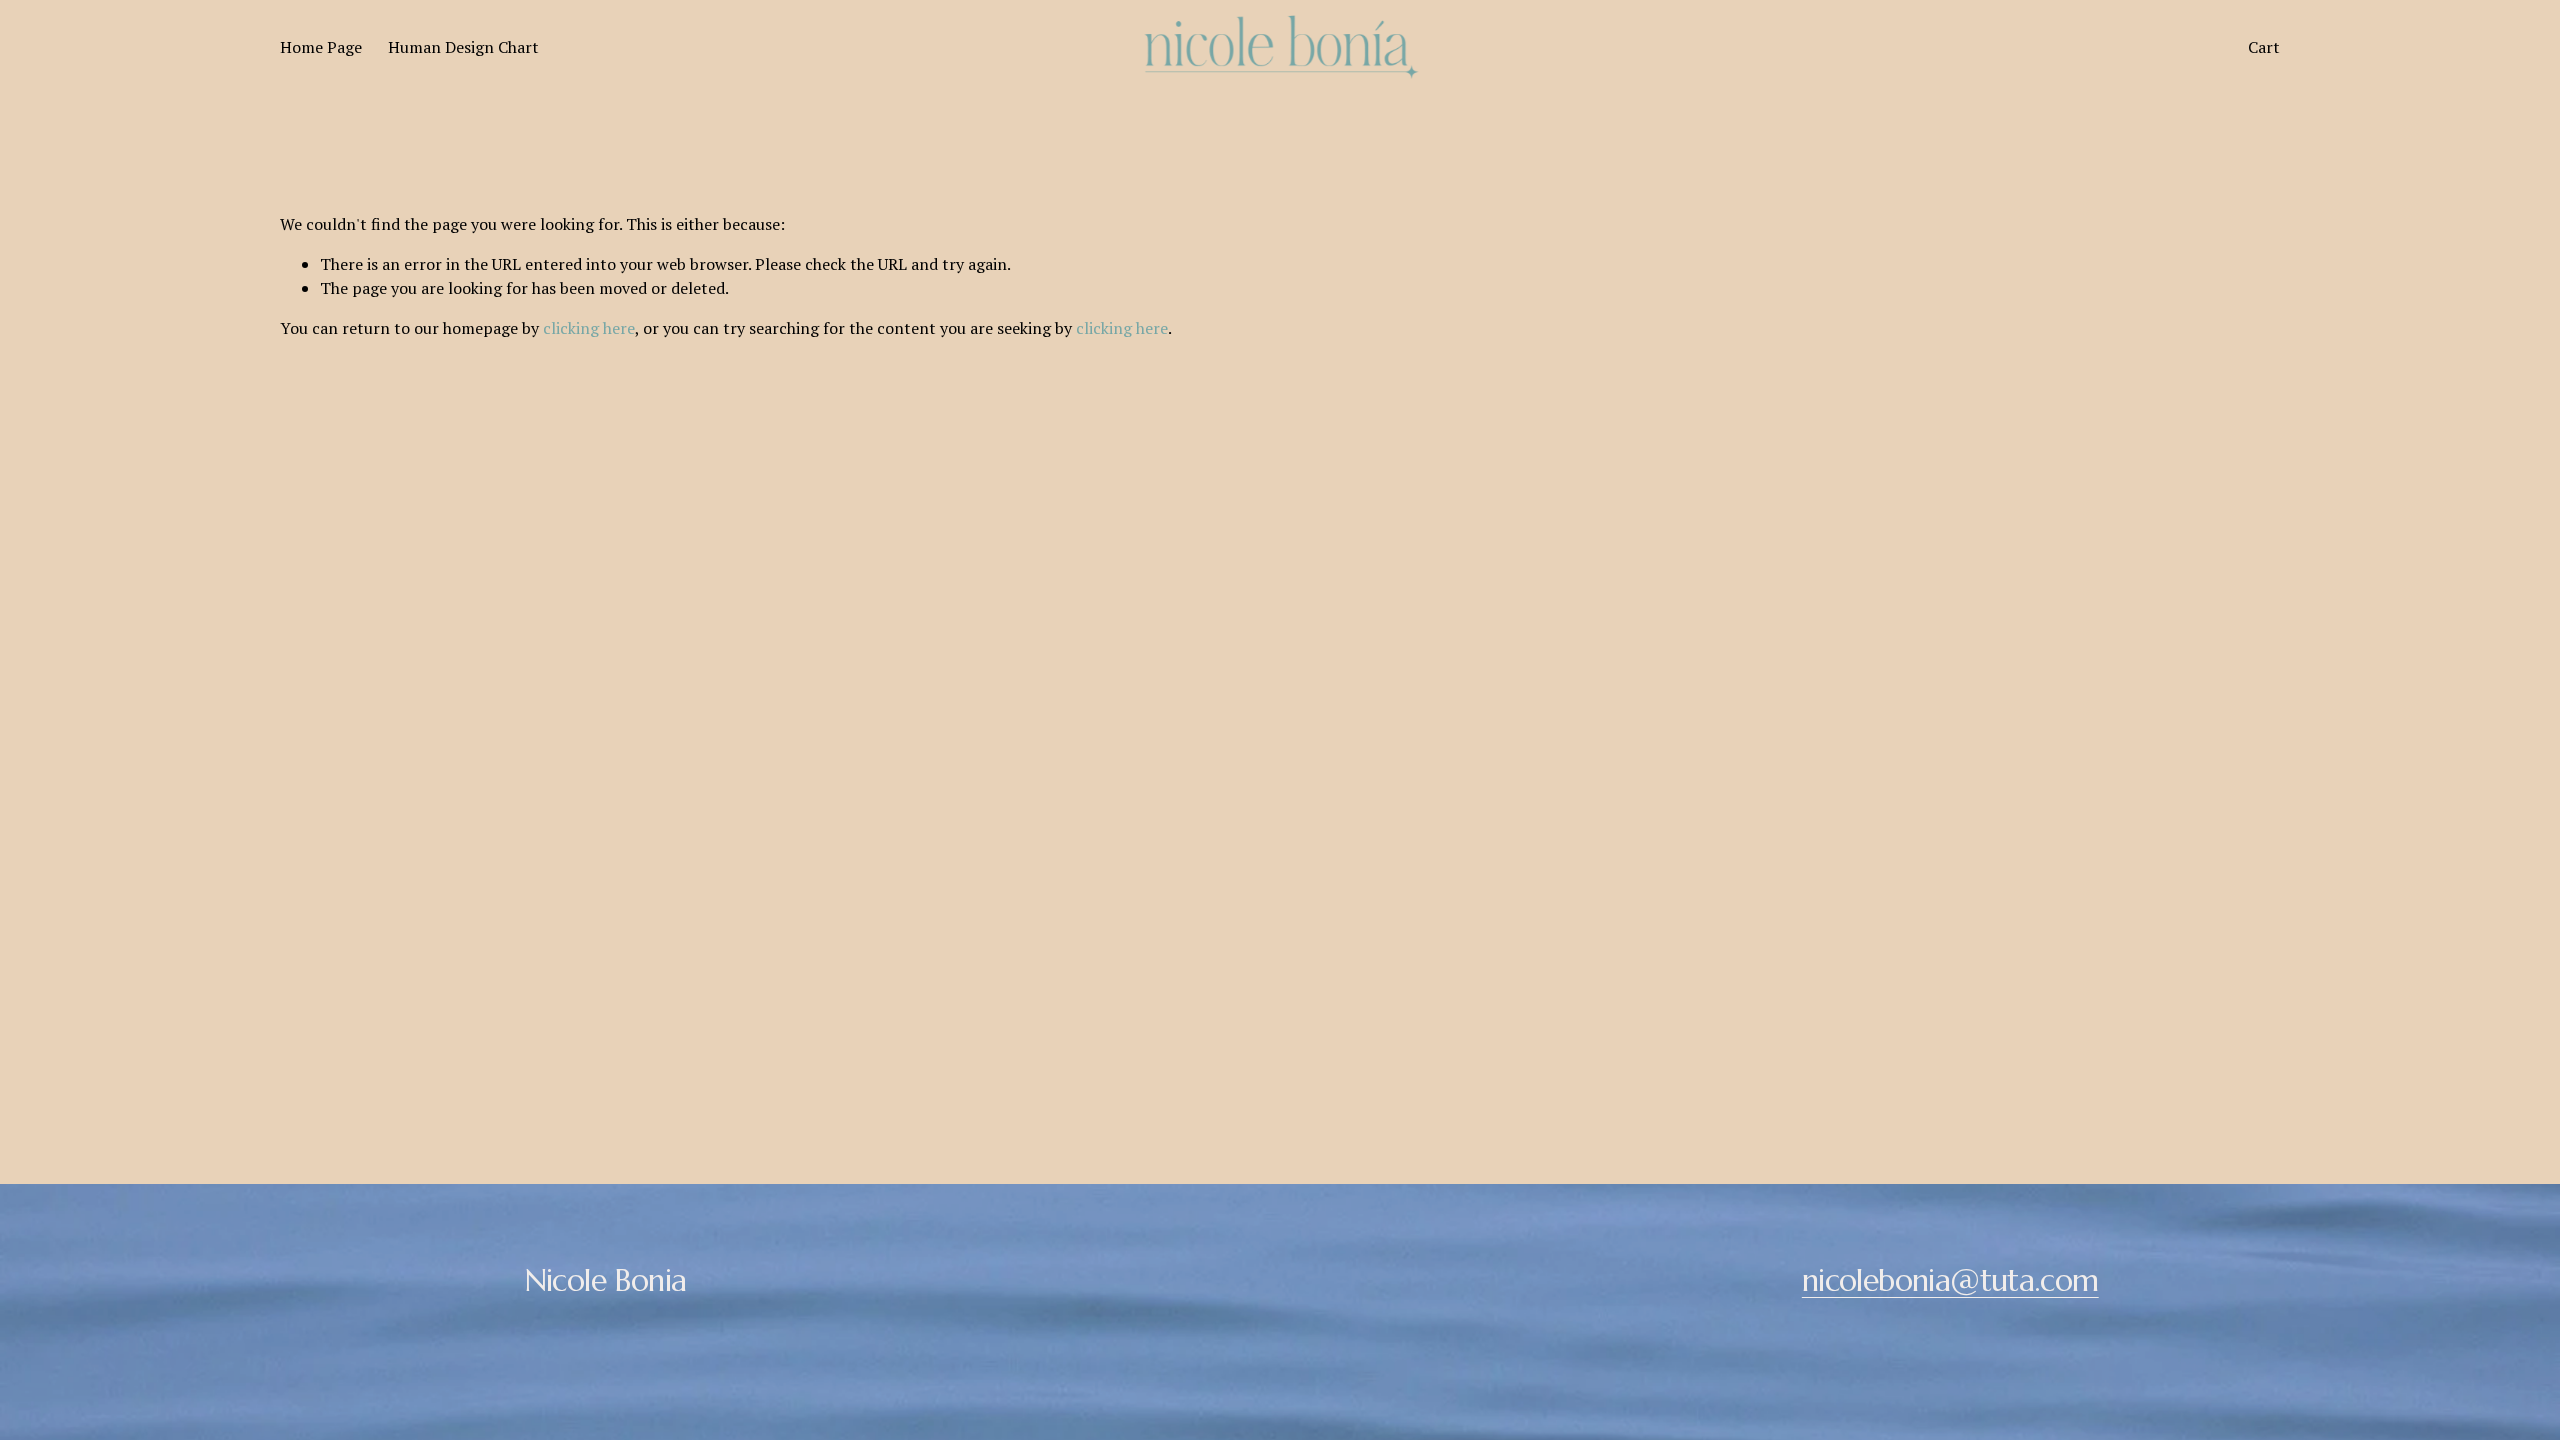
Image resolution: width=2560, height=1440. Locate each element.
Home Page (321, 47)
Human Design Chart (463, 47)
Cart (2264, 47)
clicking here (589, 328)
